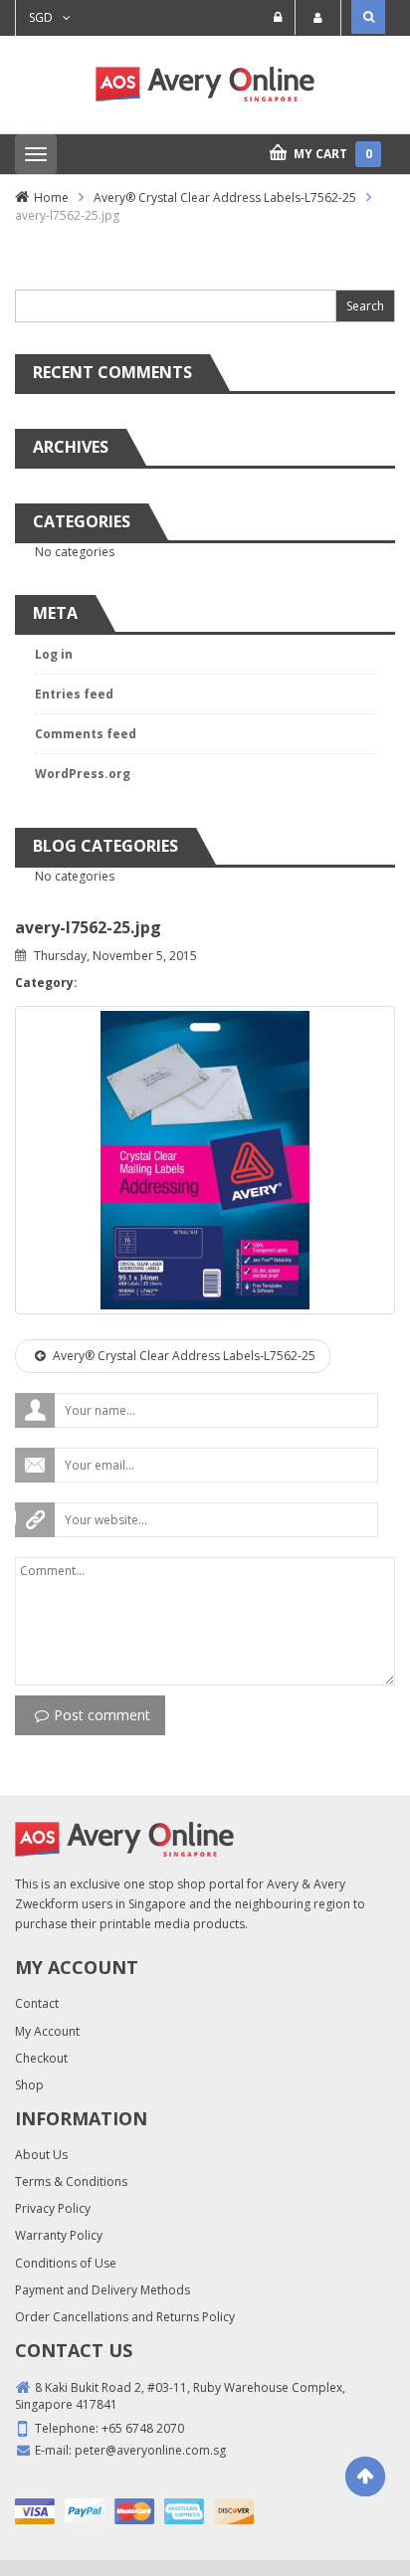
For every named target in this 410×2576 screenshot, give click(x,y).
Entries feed (74, 694)
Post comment (102, 1715)
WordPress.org (83, 774)
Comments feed (86, 734)
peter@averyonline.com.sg (150, 2450)
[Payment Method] (35, 2511)
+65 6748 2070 (143, 2428)
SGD (41, 17)
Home (51, 198)
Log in (54, 654)
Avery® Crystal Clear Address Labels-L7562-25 (225, 198)
